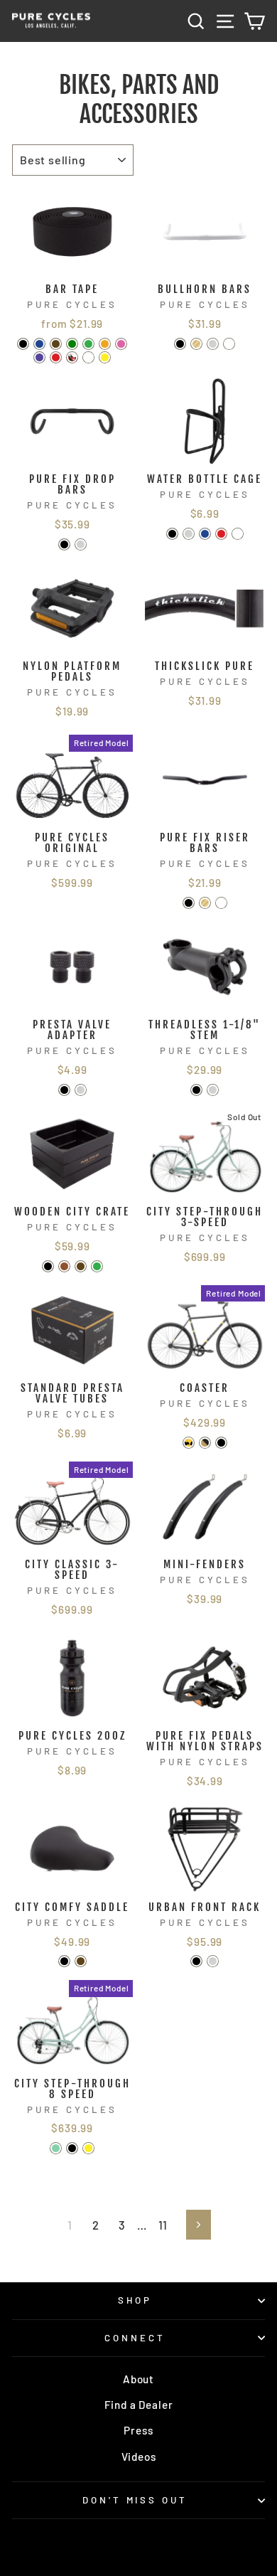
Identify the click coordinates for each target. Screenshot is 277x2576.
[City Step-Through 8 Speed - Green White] (56, 2148)
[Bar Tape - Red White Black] (72, 357)
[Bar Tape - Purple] (39, 357)
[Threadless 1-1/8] (196, 1090)
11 (163, 2225)
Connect (135, 2338)
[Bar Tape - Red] (56, 357)
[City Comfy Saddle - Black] (64, 1961)
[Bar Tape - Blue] (39, 344)
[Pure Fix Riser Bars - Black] (189, 903)
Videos (139, 2457)
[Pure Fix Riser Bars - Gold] (205, 903)
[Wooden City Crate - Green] (97, 1266)
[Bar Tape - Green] (88, 344)
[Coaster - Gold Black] (221, 1443)
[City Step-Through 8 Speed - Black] (72, 2148)
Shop (135, 2300)
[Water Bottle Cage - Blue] (205, 534)
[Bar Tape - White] (88, 357)
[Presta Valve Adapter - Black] (64, 1090)
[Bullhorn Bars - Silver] (213, 344)
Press (138, 2430)
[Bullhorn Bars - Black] (180, 344)
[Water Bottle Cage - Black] (172, 534)
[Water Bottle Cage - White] (238, 534)
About (138, 2379)
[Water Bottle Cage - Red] (221, 534)
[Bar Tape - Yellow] (105, 357)
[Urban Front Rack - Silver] (213, 1961)
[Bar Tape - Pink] (121, 344)
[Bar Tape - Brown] (56, 344)
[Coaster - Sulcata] (205, 1443)
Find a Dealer (139, 2405)
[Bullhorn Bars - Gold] (196, 344)
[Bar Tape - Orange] (105, 344)
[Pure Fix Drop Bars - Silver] (81, 544)
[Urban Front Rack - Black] (196, 1961)
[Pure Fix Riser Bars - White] (221, 903)
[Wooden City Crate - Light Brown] (64, 1266)
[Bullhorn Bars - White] (229, 344)
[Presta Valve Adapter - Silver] (81, 1090)
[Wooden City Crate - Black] (48, 1266)
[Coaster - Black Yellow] (189, 1443)
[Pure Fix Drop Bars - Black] (64, 544)
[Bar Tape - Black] (23, 344)
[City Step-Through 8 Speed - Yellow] (88, 2148)
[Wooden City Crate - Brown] (81, 1266)
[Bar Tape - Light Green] (72, 344)
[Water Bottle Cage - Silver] (189, 534)
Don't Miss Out (135, 2500)
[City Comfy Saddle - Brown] (81, 1961)
